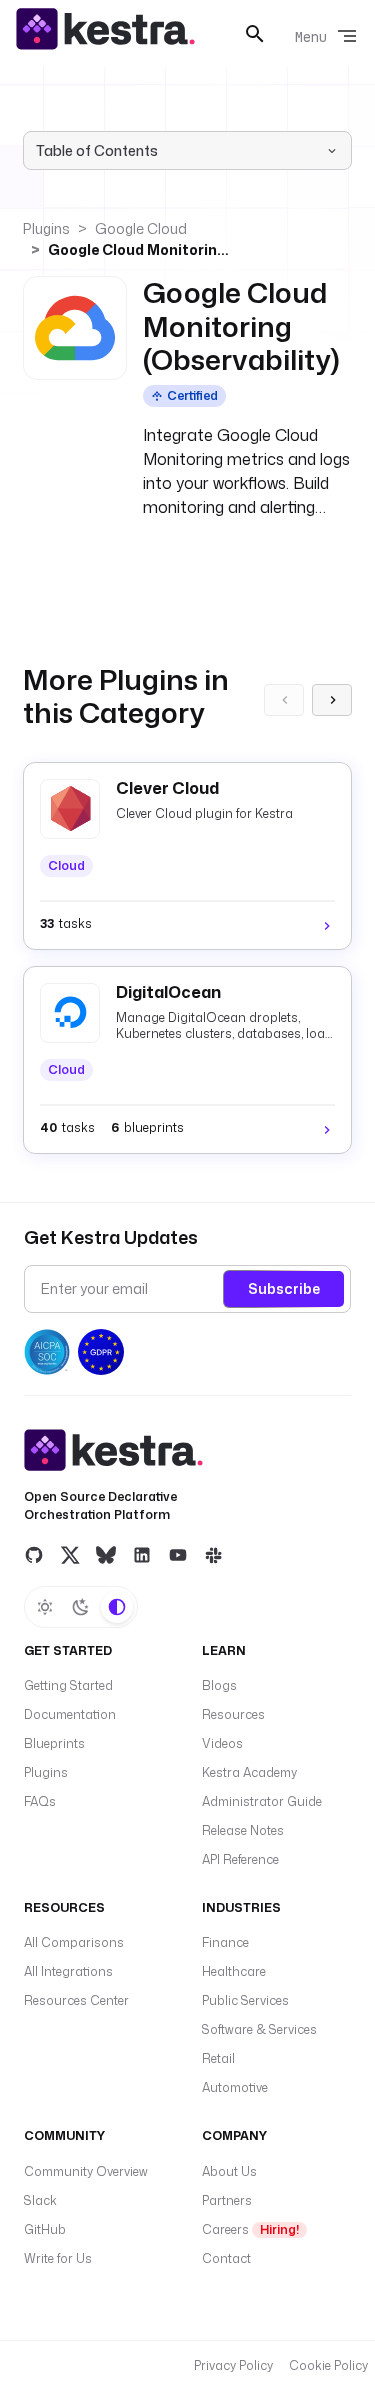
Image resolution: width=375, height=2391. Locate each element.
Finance (225, 1942)
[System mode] (117, 1607)
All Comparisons (74, 1942)
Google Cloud (141, 228)
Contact (226, 2258)
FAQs (40, 1801)
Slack (40, 2200)
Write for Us (58, 2258)
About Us (229, 2171)
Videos (222, 1743)
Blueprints (54, 1743)
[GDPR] (101, 1352)
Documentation (70, 1714)
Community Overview (86, 2171)
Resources (233, 1714)
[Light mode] (45, 1607)
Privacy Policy (233, 2365)
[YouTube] (178, 1555)
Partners (227, 2200)
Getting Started (68, 1685)
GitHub (45, 2229)
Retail (218, 2058)
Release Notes (243, 1830)
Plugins (46, 228)
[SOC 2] (47, 1352)
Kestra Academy (249, 1772)
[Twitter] (70, 1555)
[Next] (332, 700)
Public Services (245, 2000)
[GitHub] (34, 1555)
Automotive (235, 2087)
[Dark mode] (81, 1607)
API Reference (240, 1859)
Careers (250, 2229)
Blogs (219, 1685)
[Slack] (214, 1555)
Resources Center (76, 2000)
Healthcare (234, 1971)
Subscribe (284, 1288)
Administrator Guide (262, 1801)
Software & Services (259, 2029)
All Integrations (68, 1971)
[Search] (255, 34)
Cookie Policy (328, 2365)
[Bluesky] (106, 1555)
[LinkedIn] (142, 1555)
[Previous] (284, 700)
